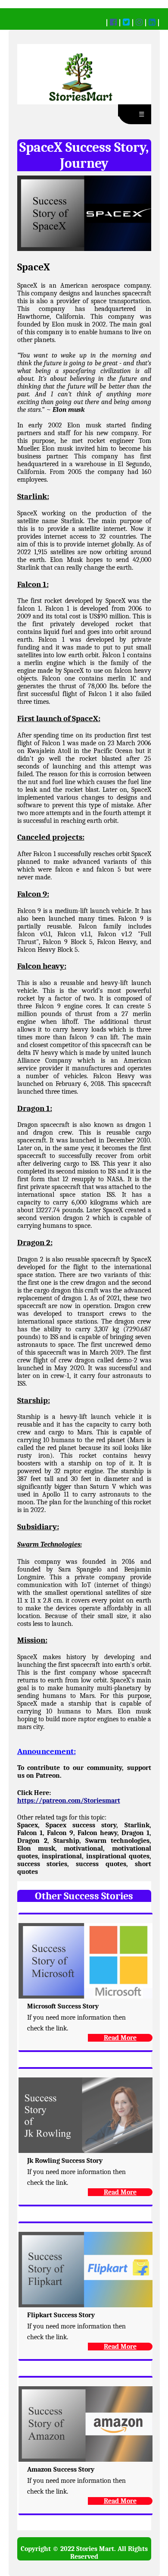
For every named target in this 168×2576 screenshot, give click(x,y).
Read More (120, 2038)
